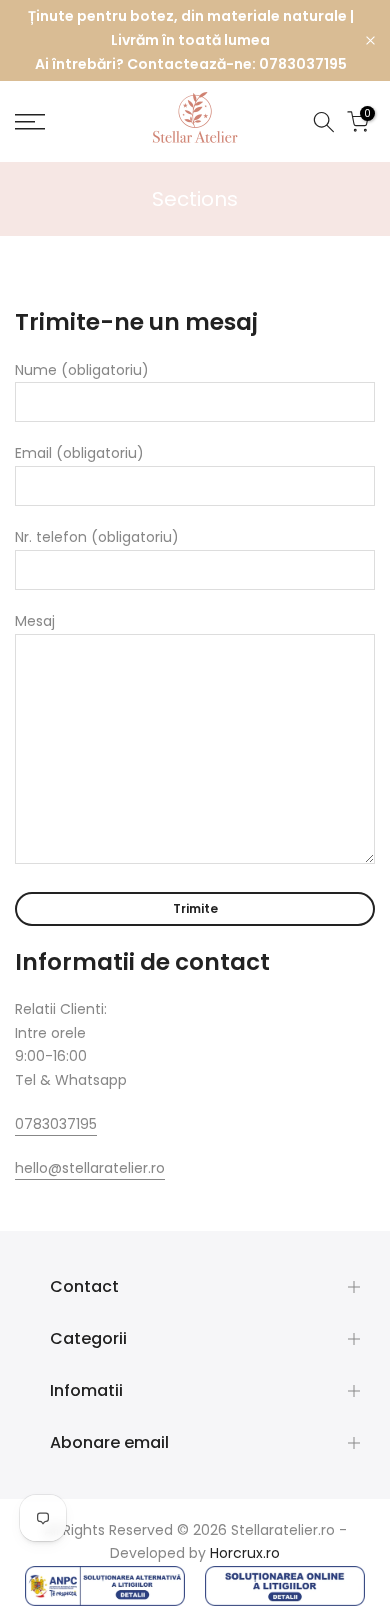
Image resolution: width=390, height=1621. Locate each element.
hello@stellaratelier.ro (90, 1168)
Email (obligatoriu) (79, 453)
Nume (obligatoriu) (82, 370)
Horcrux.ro (245, 1553)
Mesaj (35, 621)
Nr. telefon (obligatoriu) (97, 537)
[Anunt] (190, 40)
